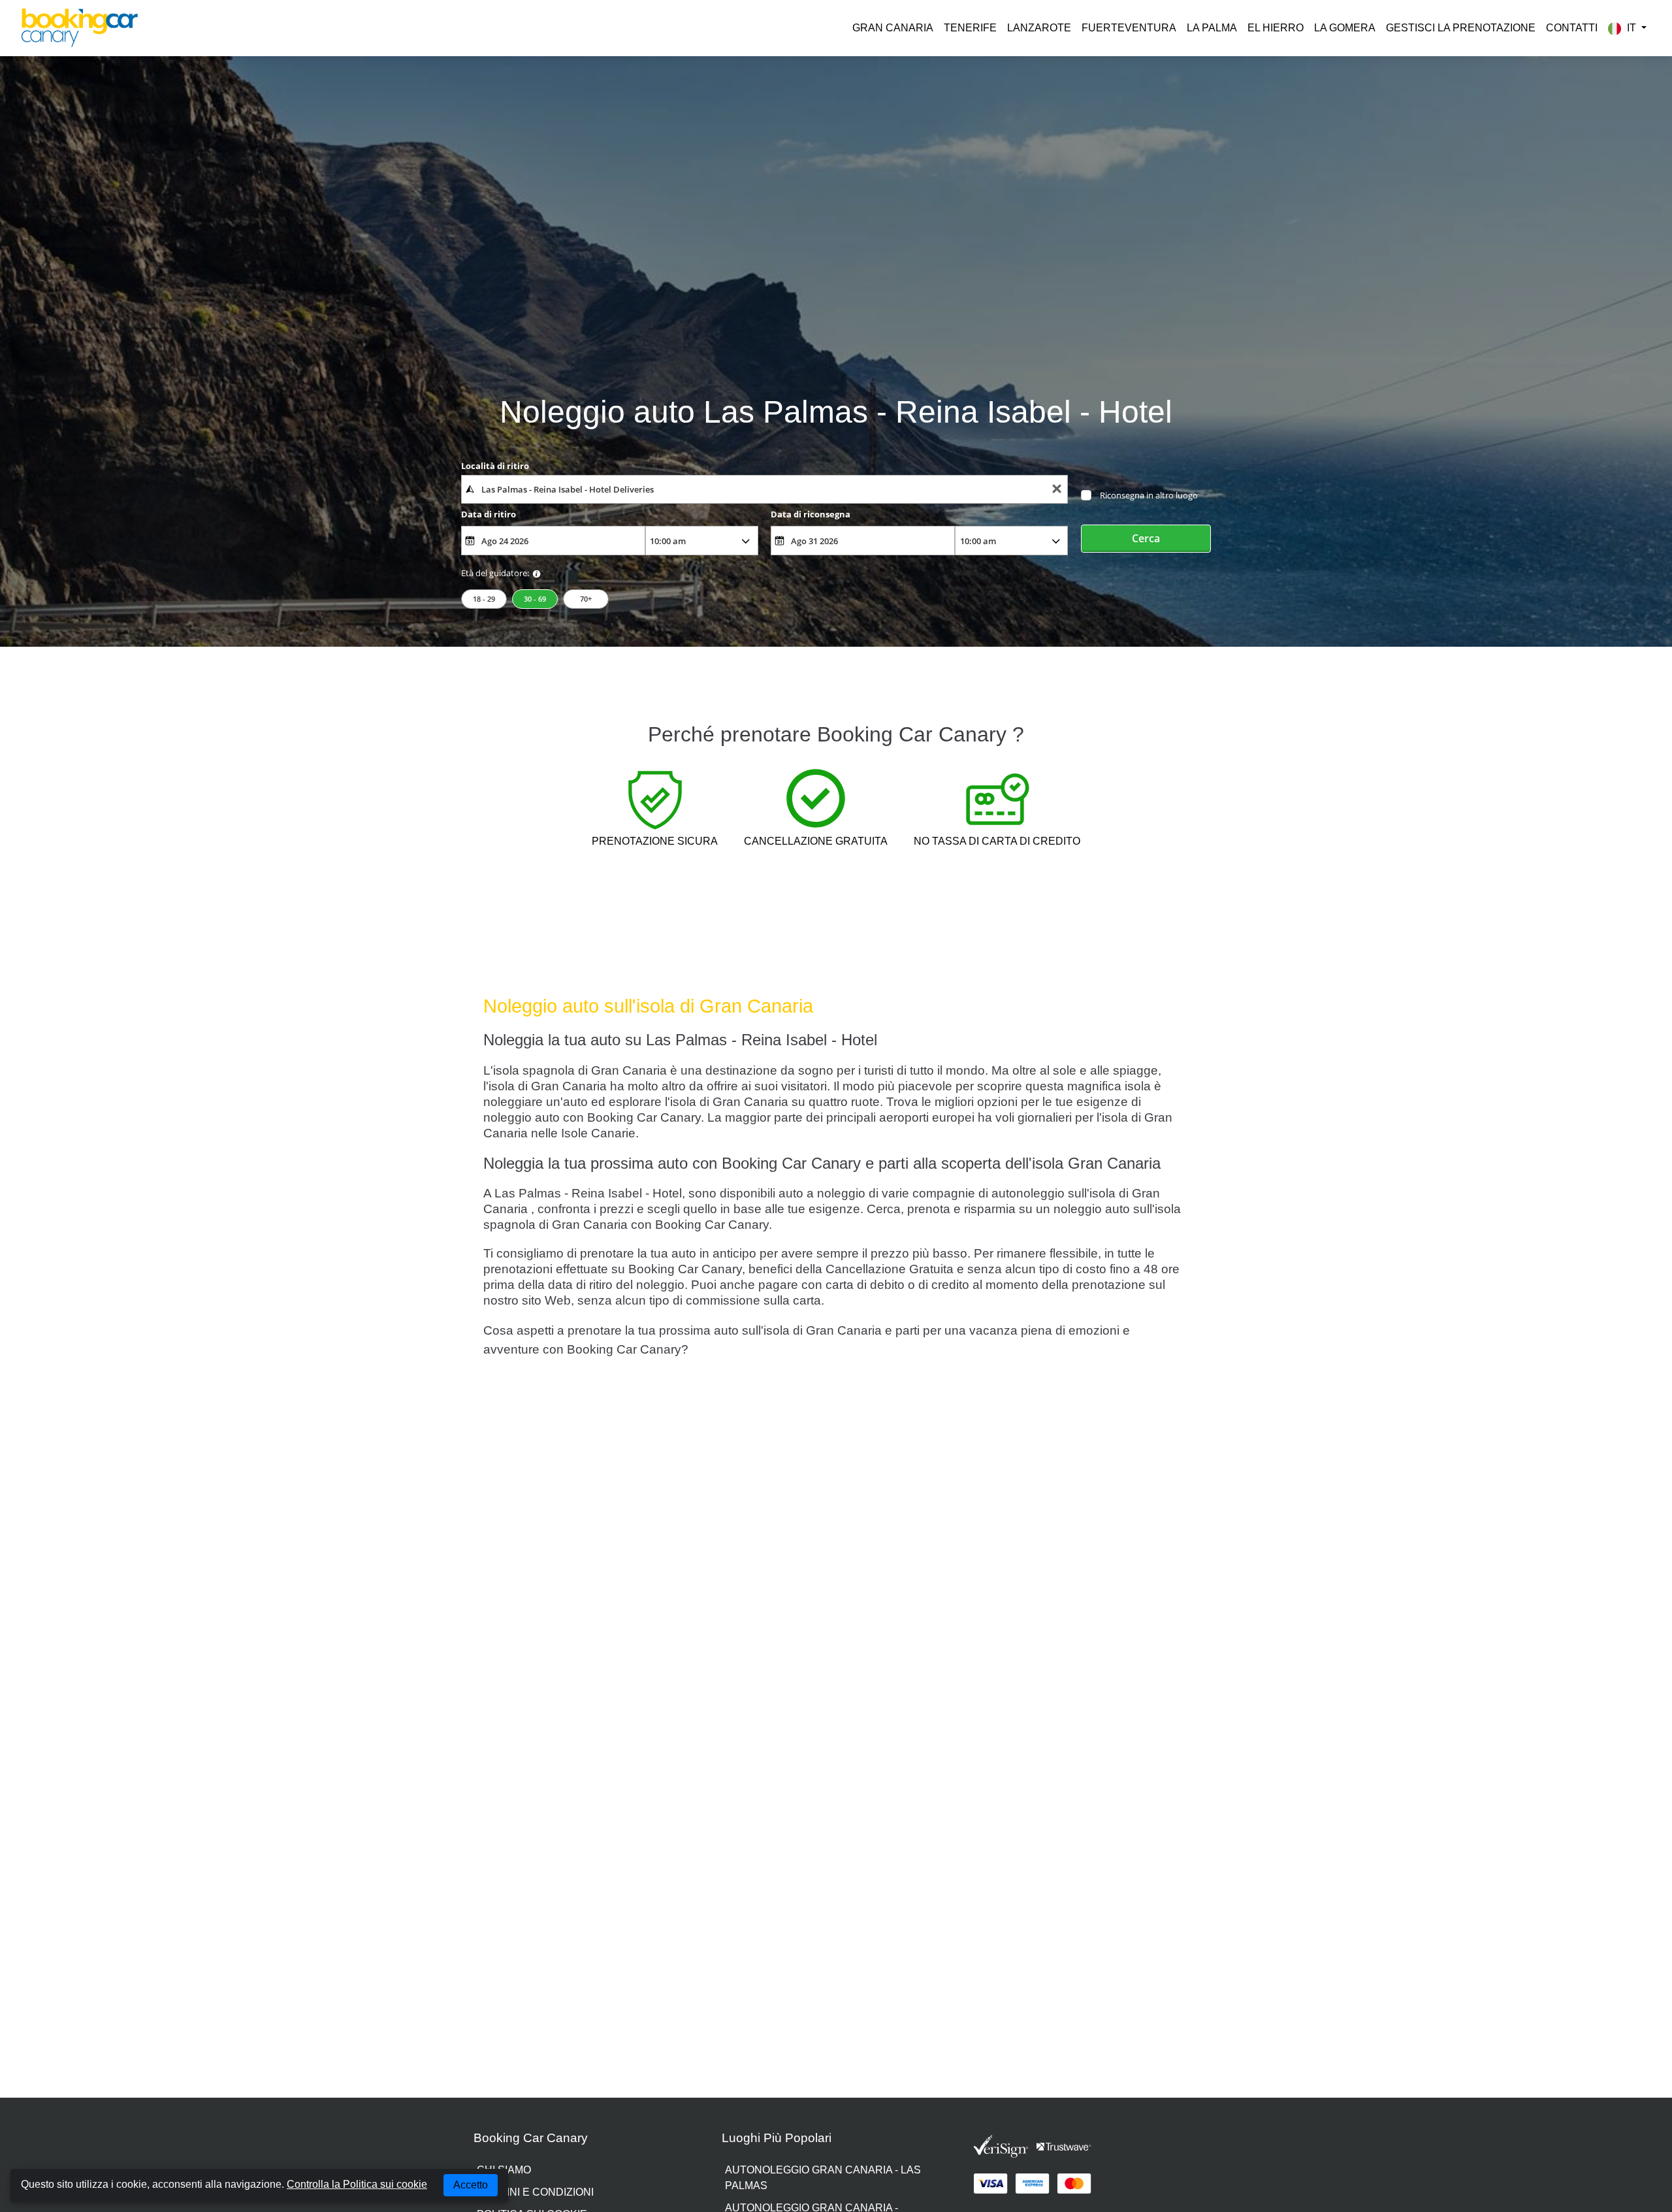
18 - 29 (484, 599)
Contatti (1572, 28)
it (1632, 28)
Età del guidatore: (495, 573)
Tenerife (970, 28)
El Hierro (1276, 28)
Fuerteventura (1129, 28)
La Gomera (1345, 28)
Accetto (471, 2185)
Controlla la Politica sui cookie (357, 2184)
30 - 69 (535, 599)
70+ (586, 599)
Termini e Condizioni (535, 2192)
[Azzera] (1057, 490)
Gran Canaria (893, 28)
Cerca (1146, 538)
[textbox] (764, 489)
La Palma (1212, 28)
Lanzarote (1039, 28)
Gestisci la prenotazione (1461, 28)
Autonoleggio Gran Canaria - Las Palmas (823, 2178)
